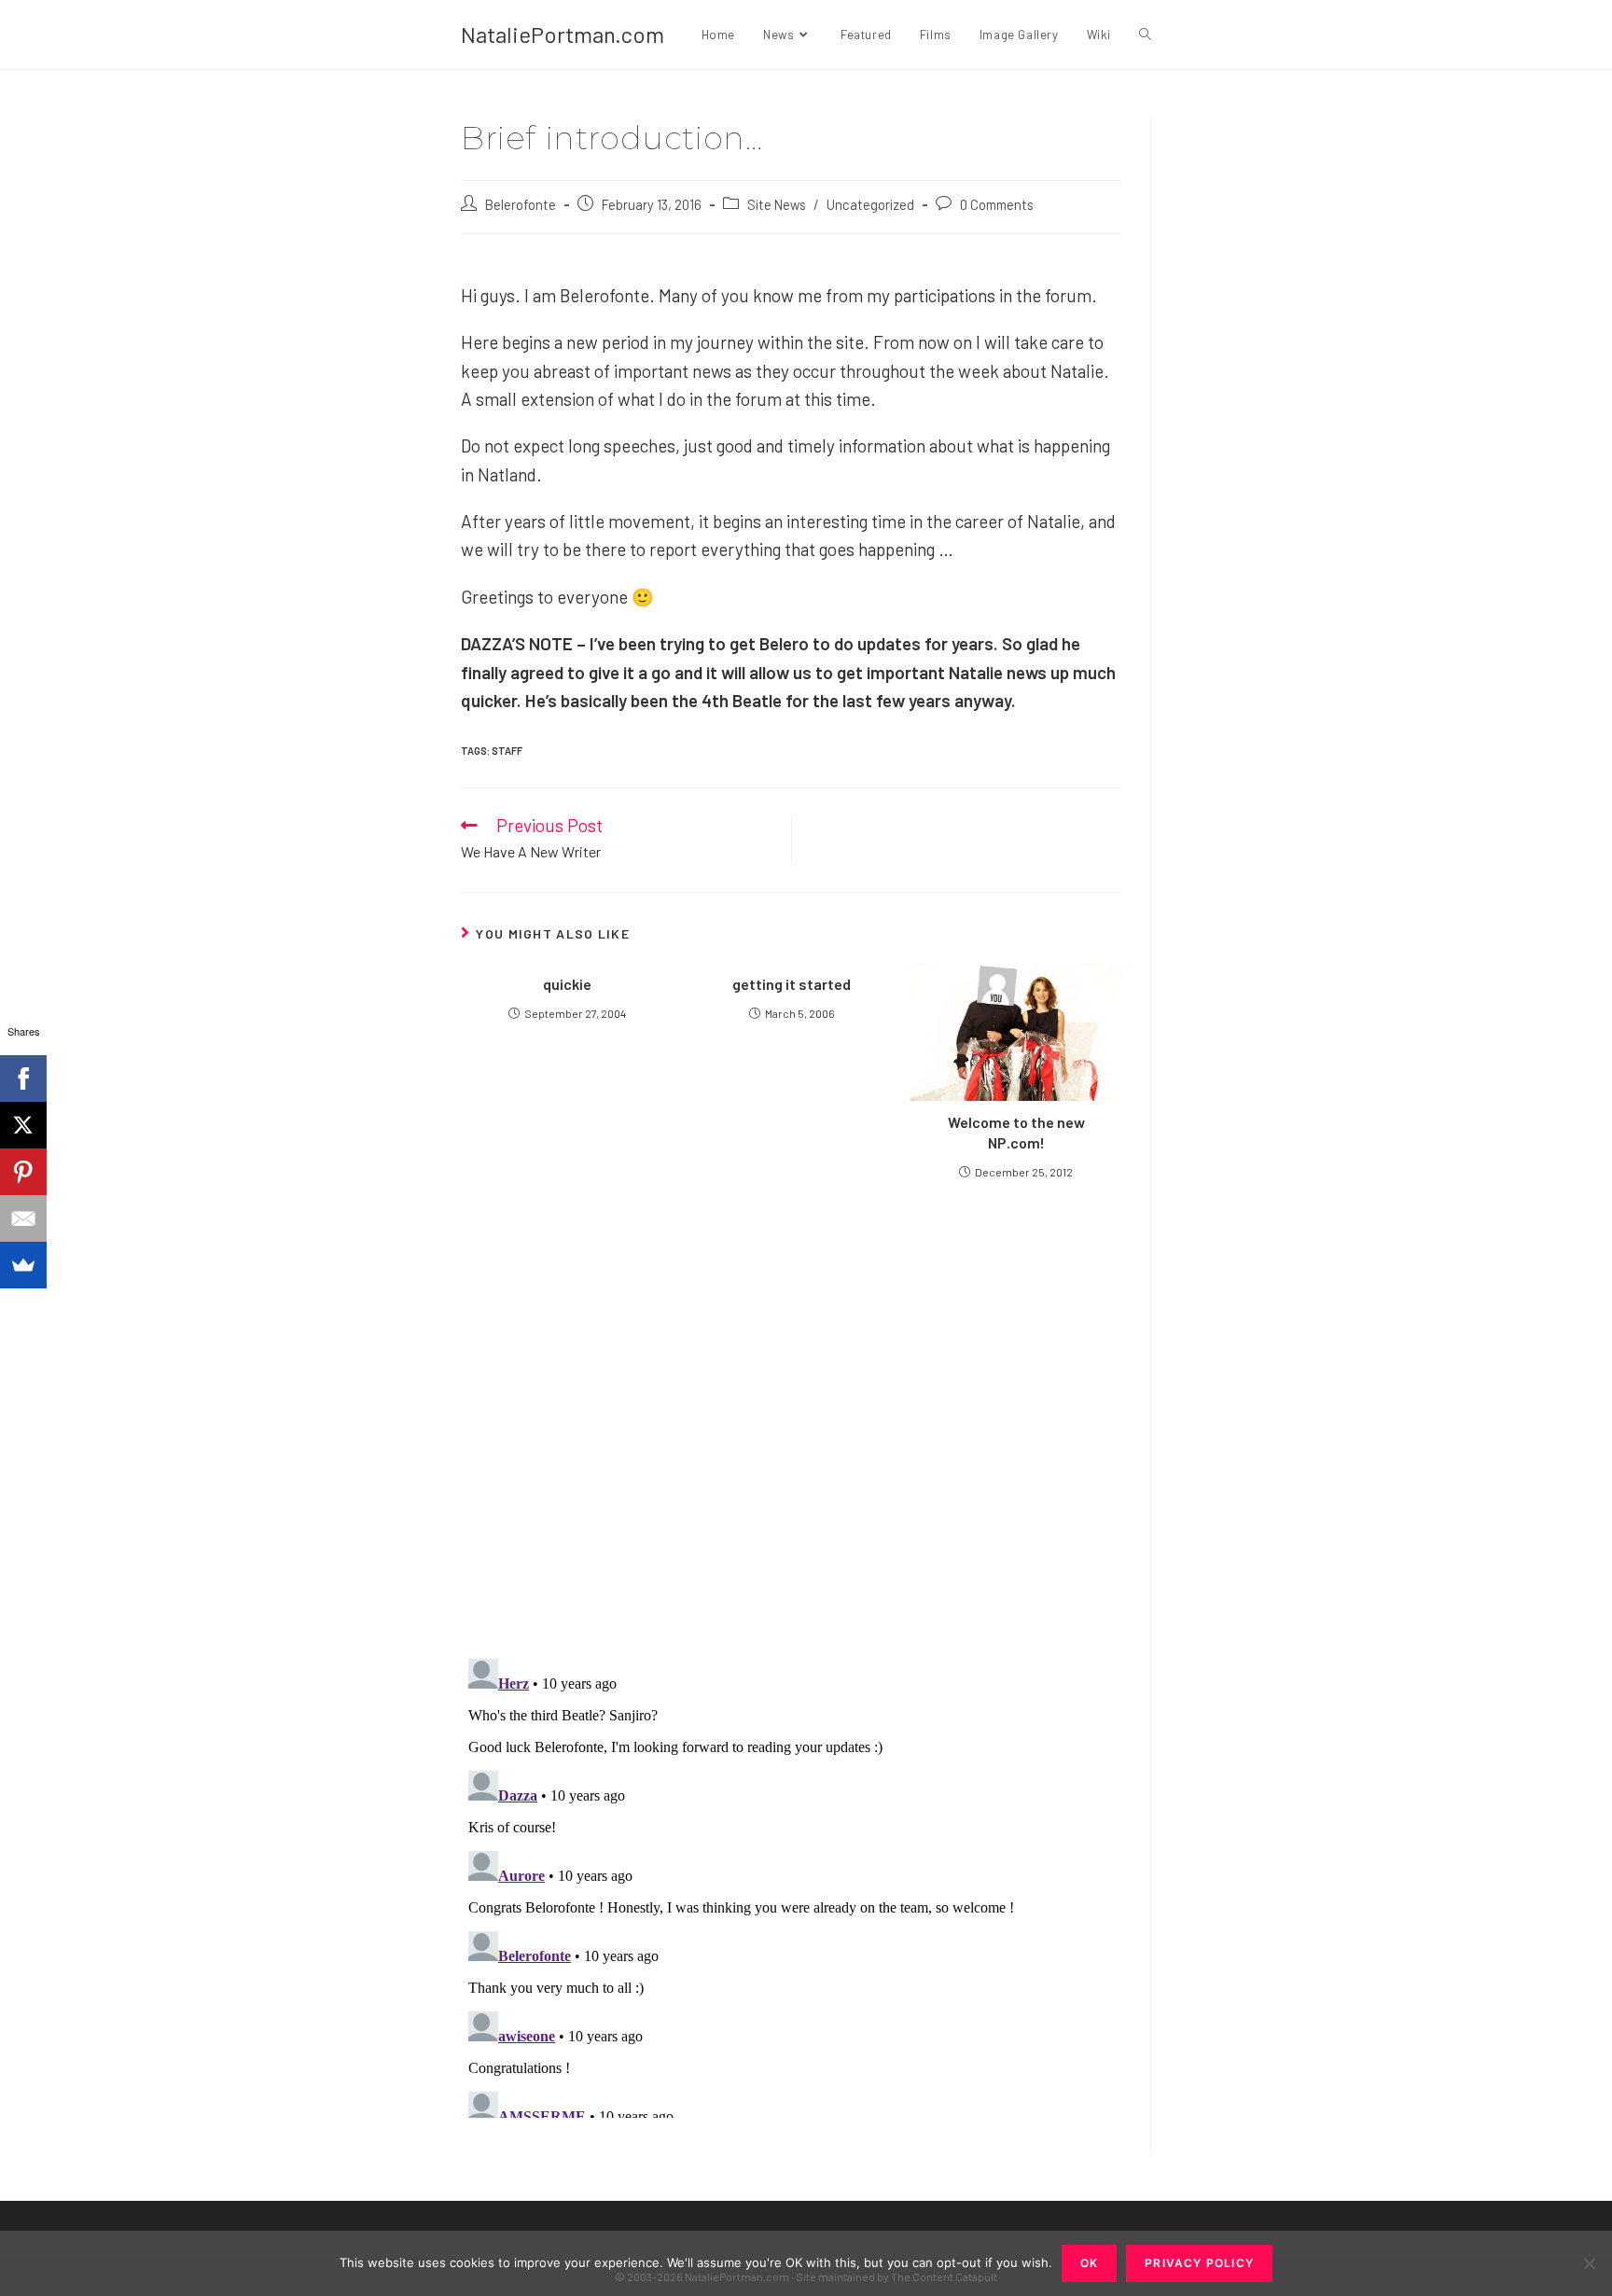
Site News (777, 204)
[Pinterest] (23, 1172)
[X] (23, 1125)
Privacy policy (1199, 2263)
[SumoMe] (23, 1265)
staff (507, 751)
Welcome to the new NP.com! (1016, 1132)
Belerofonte (521, 204)
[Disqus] (792, 1885)
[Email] (23, 1218)
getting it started (792, 984)
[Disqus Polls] (792, 1418)
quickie (567, 984)
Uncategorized (870, 204)
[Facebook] (23, 1078)
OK (1089, 2263)
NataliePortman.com (563, 34)
